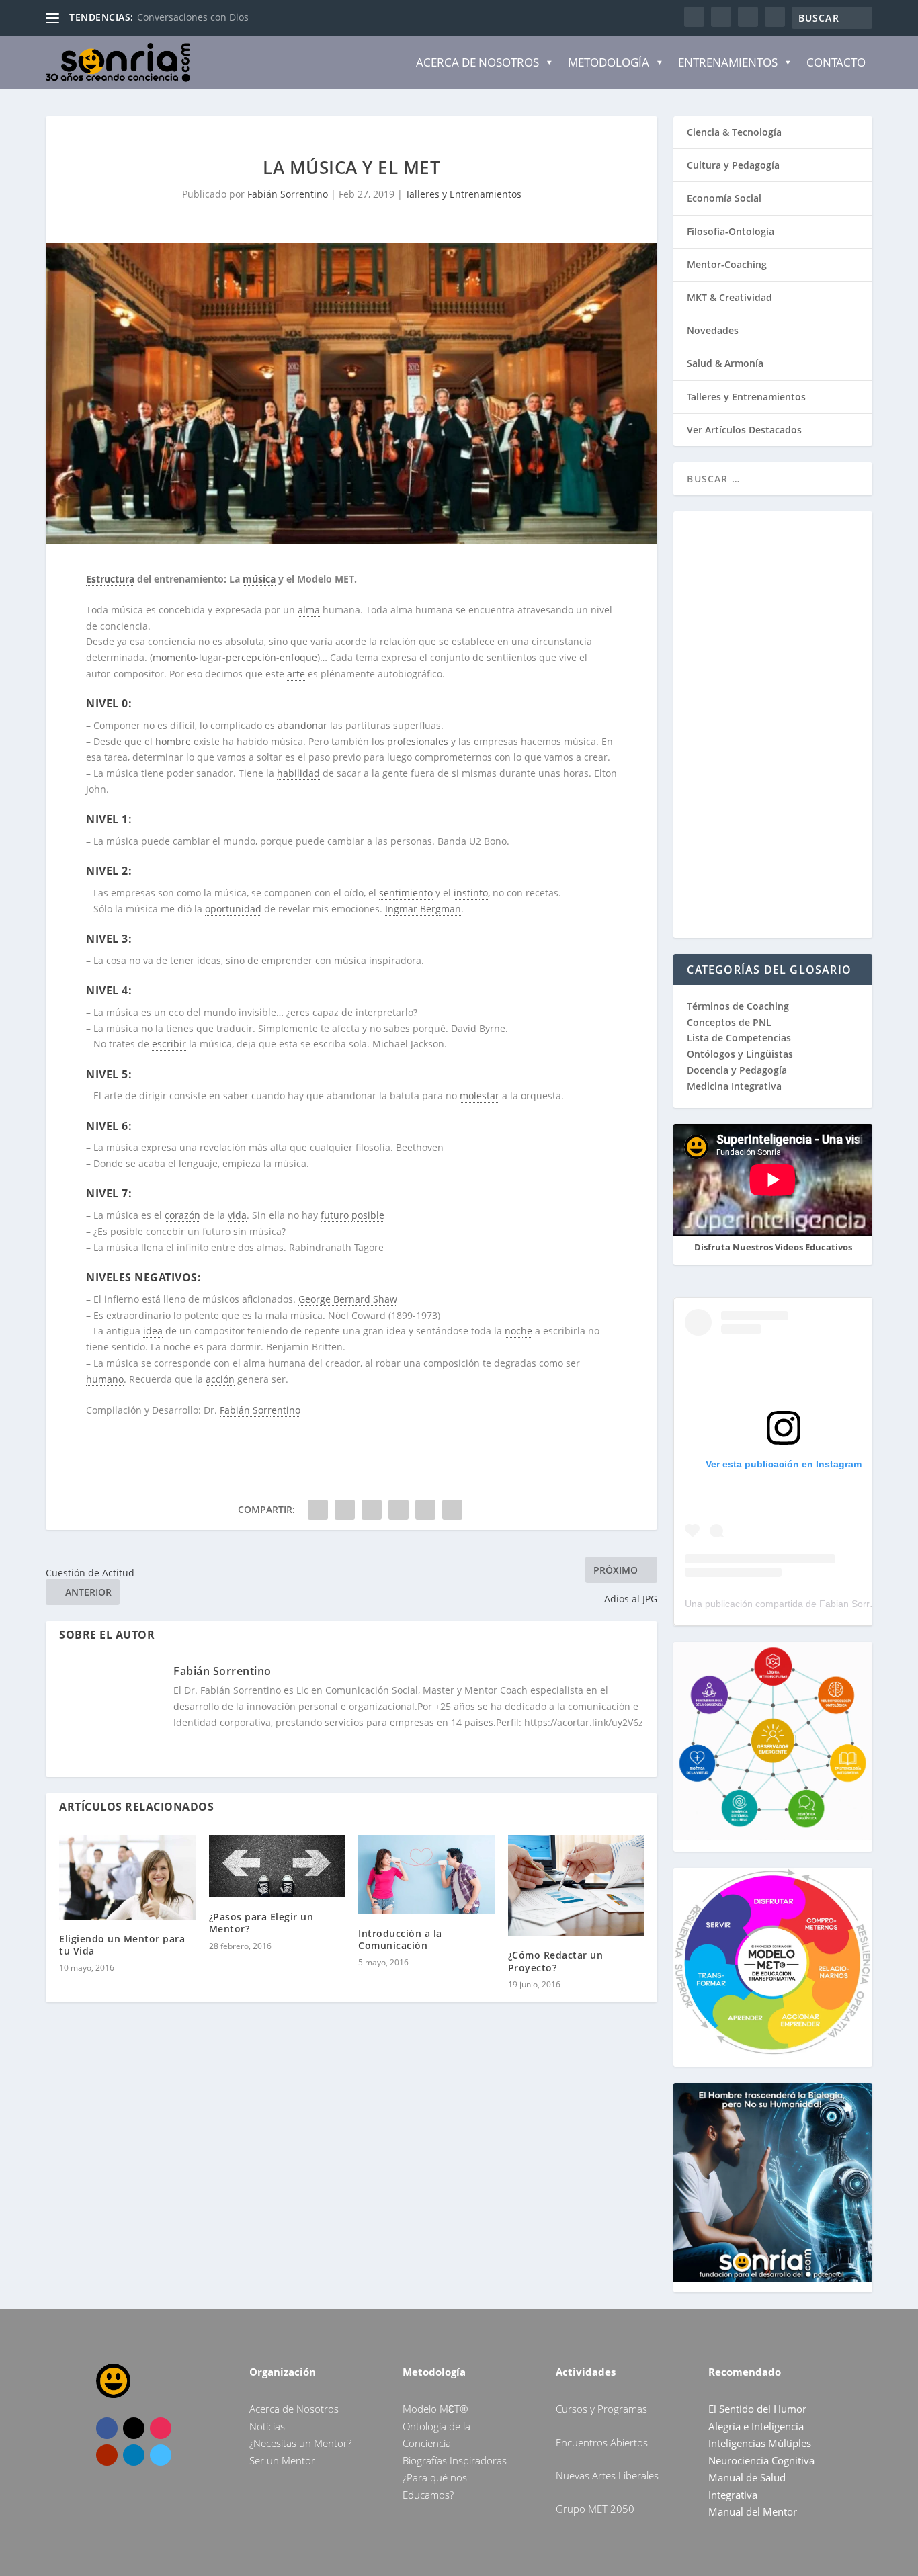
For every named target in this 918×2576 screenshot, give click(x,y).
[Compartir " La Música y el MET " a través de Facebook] (318, 1510)
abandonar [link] (302, 725)
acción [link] (220, 1379)
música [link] (259, 579)
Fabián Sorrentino (288, 194)
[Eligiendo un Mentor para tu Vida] (127, 1877)
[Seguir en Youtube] (107, 2455)
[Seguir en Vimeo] (161, 2455)
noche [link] (518, 1331)
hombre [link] (173, 741)
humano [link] (105, 1379)
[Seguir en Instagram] (161, 2428)
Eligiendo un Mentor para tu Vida (122, 1945)
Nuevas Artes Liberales (607, 2475)
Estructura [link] (110, 579)
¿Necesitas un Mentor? (300, 2443)
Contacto (836, 62)
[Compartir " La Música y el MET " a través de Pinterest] (372, 1510)
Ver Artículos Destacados (744, 430)
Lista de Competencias (740, 1038)
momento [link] (174, 657)
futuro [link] (335, 1215)
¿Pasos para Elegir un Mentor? (261, 1923)
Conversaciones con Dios (193, 17)
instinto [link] (471, 893)
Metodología (609, 62)
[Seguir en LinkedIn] (134, 2455)
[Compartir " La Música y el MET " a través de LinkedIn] (399, 1510)
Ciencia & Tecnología (734, 132)
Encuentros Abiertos (602, 2442)
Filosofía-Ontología (731, 231)
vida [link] (237, 1215)
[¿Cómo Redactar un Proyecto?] (576, 1886)
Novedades (713, 330)
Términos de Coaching (738, 1006)
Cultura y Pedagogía (733, 165)
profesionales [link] (418, 741)
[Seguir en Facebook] (107, 2428)
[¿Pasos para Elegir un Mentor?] (277, 1866)
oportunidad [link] (233, 909)
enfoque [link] (298, 657)
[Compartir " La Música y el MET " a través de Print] (452, 1510)
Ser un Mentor (282, 2460)
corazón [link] (182, 1215)
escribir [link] (169, 1044)
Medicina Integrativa (734, 1086)
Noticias (267, 2426)
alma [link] (309, 610)
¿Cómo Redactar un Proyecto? (556, 1961)
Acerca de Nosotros (477, 62)
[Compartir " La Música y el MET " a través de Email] (425, 1510)
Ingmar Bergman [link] (423, 909)
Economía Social (724, 198)
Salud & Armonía (725, 363)
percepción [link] (251, 657)
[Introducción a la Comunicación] (426, 1875)
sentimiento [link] (406, 893)
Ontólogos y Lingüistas (740, 1054)
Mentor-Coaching (727, 264)
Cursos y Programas (601, 2409)
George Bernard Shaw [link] (348, 1299)
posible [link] (368, 1215)
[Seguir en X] (134, 2428)
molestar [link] (479, 1096)
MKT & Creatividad (729, 297)
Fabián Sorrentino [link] (260, 1410)
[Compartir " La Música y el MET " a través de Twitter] (345, 1510)
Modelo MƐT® (435, 2409)
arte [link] (296, 674)
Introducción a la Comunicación (400, 1939)
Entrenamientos (728, 62)
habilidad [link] (298, 773)
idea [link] (153, 1331)
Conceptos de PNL (729, 1022)
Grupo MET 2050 (595, 2509)
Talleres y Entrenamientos (463, 194)
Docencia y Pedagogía (737, 1070)
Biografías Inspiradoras (455, 2460)
